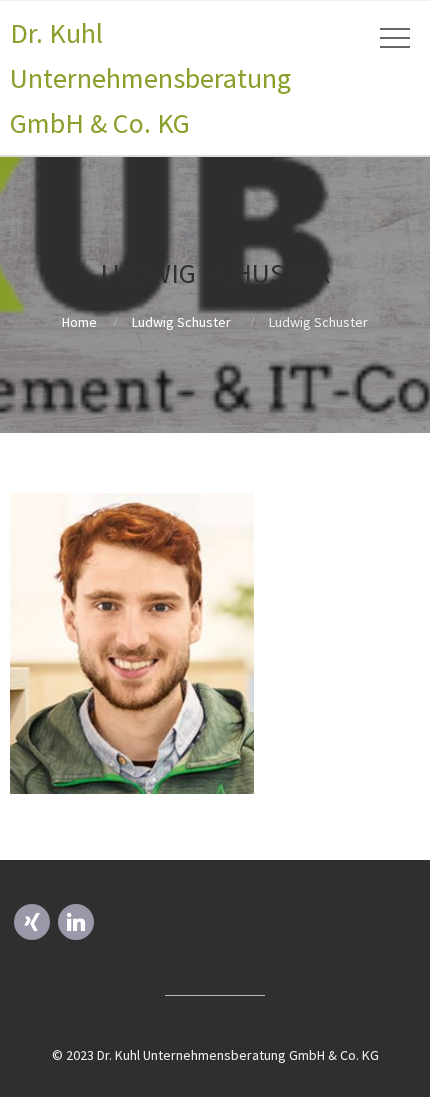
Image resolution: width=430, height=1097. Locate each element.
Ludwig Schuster (181, 322)
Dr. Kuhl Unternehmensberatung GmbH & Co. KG (150, 78)
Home (79, 322)
